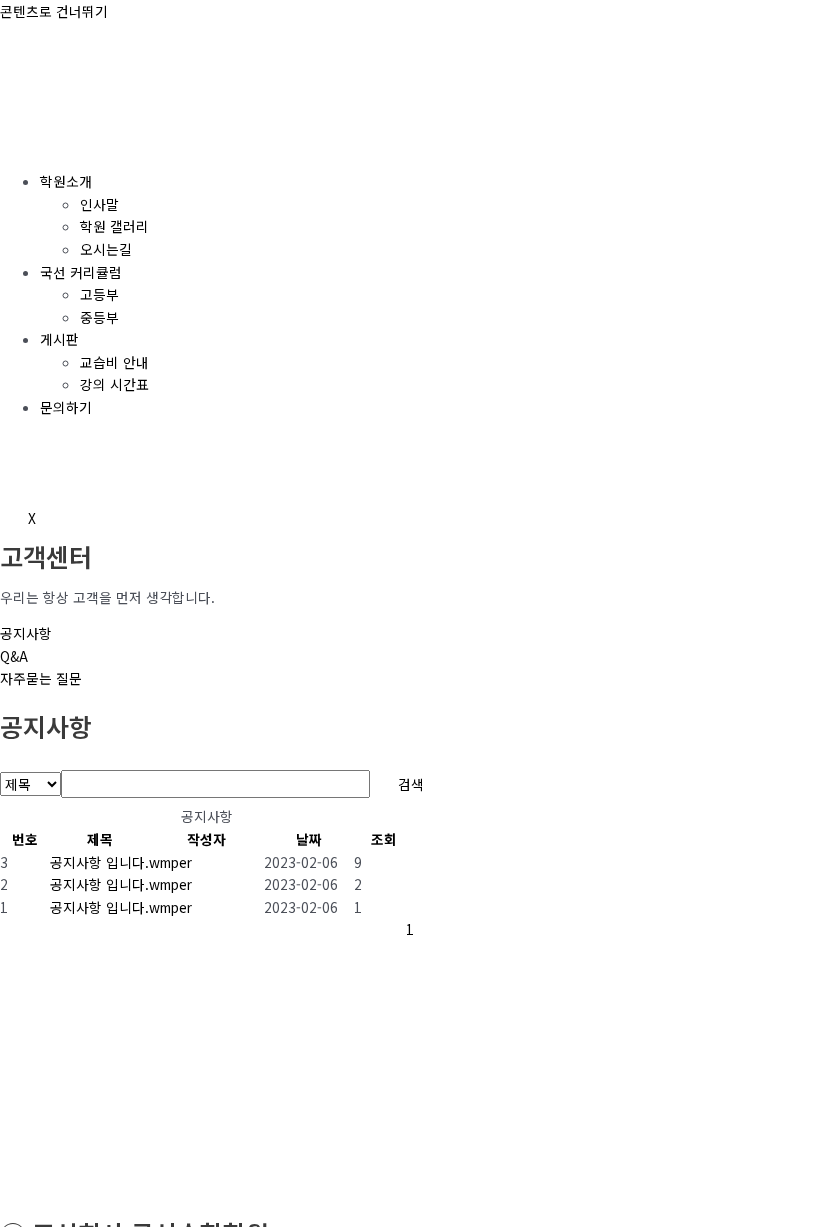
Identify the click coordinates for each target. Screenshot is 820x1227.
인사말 (99, 204)
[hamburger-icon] (28, 143)
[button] (170, 862)
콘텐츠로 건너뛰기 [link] (54, 11)
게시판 (59, 339)
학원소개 (66, 181)
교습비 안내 (114, 362)
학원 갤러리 (114, 226)
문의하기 (66, 407)
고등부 (99, 294)
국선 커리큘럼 (81, 272)
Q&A (14, 656)
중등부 (99, 317)
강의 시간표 (114, 384)
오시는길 (106, 249)
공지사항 (26, 633)
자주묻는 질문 (41, 678)
